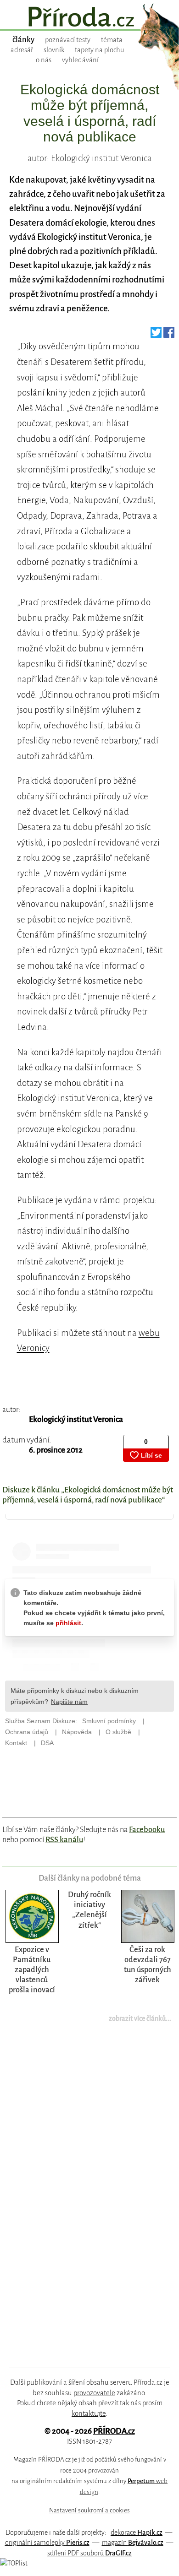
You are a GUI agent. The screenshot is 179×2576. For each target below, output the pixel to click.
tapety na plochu (100, 50)
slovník (54, 50)
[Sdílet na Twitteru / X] (156, 335)
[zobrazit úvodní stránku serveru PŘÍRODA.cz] (89, 18)
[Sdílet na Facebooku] (169, 335)
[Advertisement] (83, 2201)
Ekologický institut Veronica (76, 1419)
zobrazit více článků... (140, 2018)
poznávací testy (68, 40)
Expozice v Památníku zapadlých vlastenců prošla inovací (32, 1970)
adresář (22, 50)
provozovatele (94, 2393)
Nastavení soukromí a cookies (89, 2510)
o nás (44, 60)
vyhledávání (80, 60)
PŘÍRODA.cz (114, 2431)
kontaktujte (89, 2413)
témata (112, 40)
